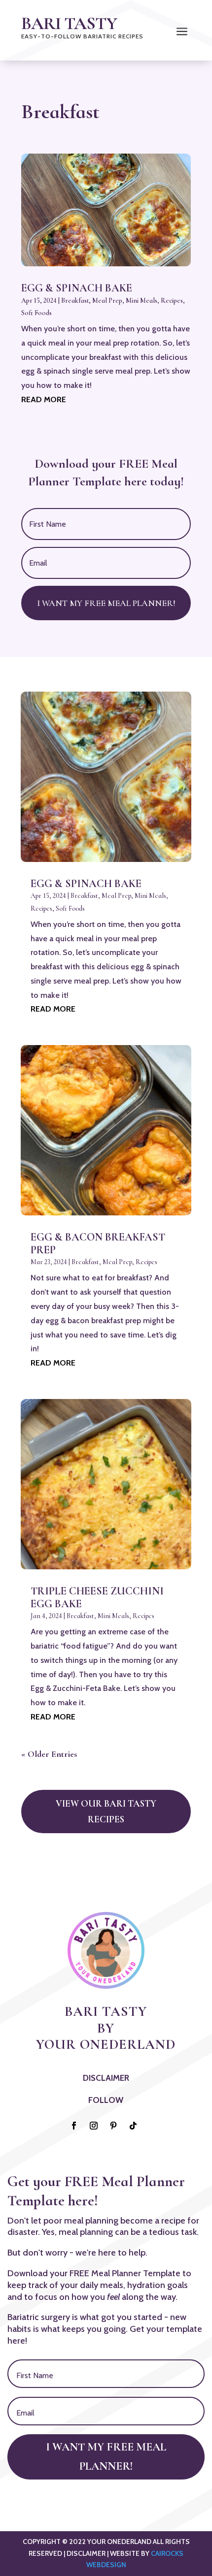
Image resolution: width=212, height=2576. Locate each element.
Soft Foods (36, 313)
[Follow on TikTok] (133, 2126)
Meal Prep (107, 301)
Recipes (172, 301)
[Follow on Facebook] (74, 2126)
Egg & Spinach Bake (77, 288)
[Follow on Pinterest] (113, 2126)
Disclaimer (106, 2078)
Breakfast (75, 301)
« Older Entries (49, 1754)
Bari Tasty (69, 23)
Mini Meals (141, 301)
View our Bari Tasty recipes (106, 1811)
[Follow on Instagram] (94, 2126)
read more (44, 399)
